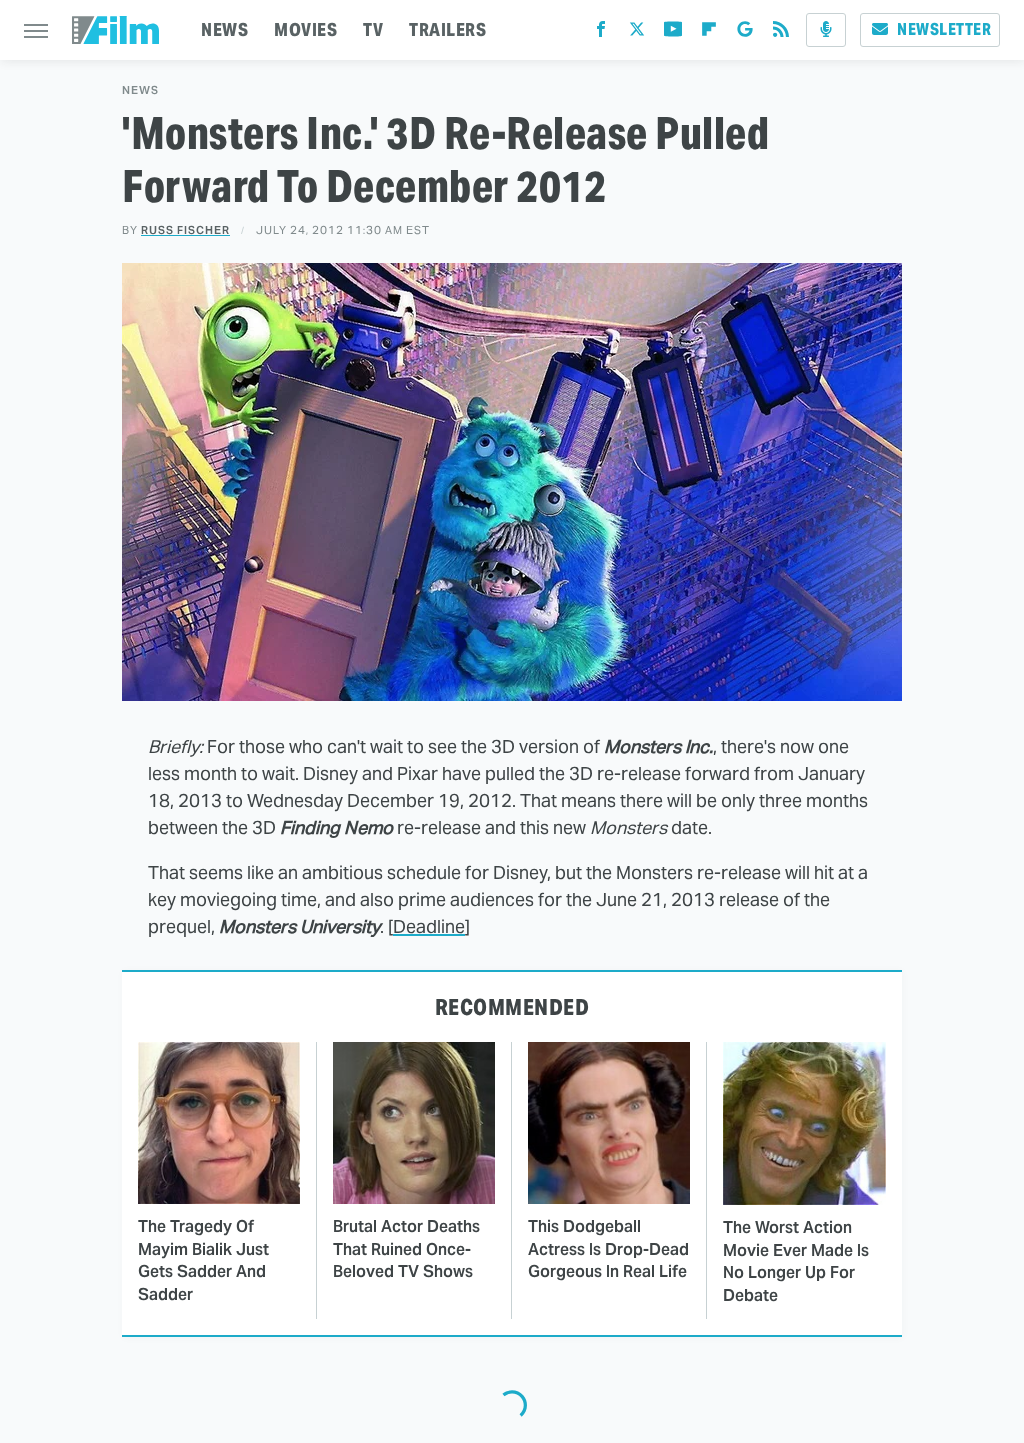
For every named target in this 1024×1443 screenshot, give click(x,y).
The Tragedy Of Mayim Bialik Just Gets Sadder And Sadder (203, 1260)
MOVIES (305, 29)
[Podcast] (826, 30)
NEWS (224, 29)
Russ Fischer (185, 230)
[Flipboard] (709, 33)
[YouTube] (673, 33)
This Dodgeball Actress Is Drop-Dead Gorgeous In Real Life (608, 1249)
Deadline (429, 926)
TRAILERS (447, 29)
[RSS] (781, 33)
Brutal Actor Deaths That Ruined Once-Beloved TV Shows (406, 1249)
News (140, 90)
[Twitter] (637, 33)
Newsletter (944, 29)
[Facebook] (601, 33)
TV (373, 29)
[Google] (745, 33)
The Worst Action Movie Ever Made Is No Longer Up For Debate (796, 1261)
